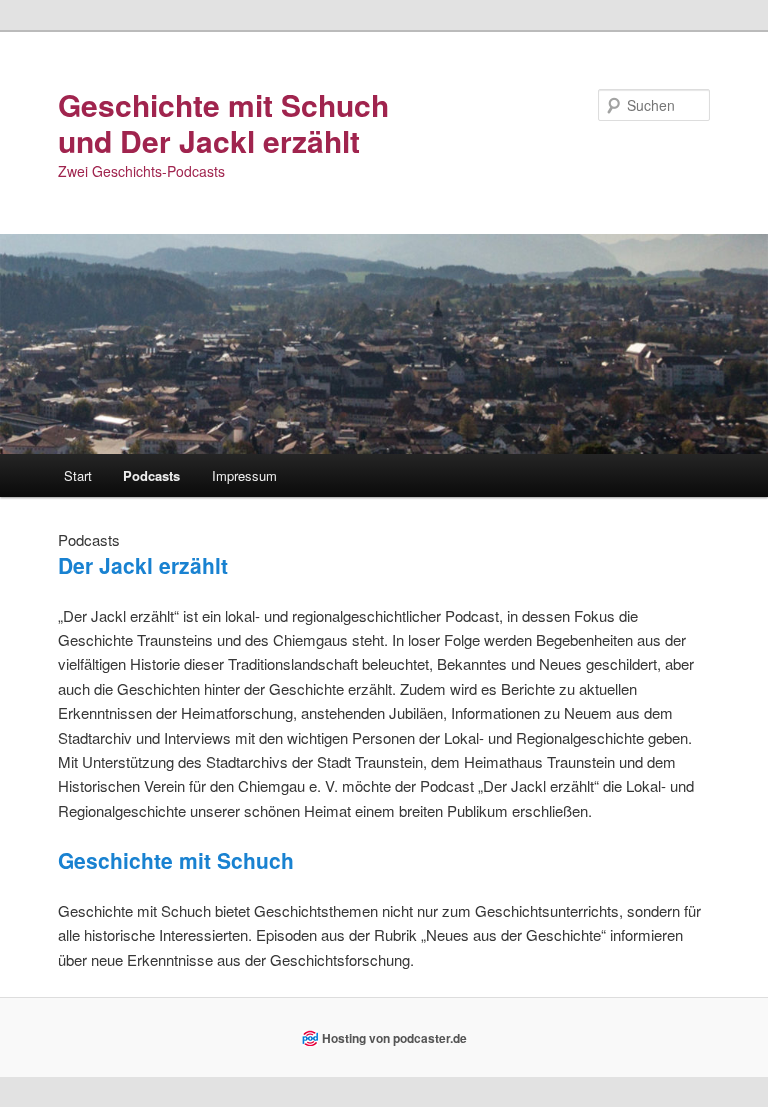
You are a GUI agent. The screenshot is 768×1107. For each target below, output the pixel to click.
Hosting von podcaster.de (394, 1038)
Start (78, 475)
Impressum (244, 475)
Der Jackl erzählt (143, 565)
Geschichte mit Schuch (176, 860)
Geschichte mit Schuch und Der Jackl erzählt (223, 122)
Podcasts (151, 475)
